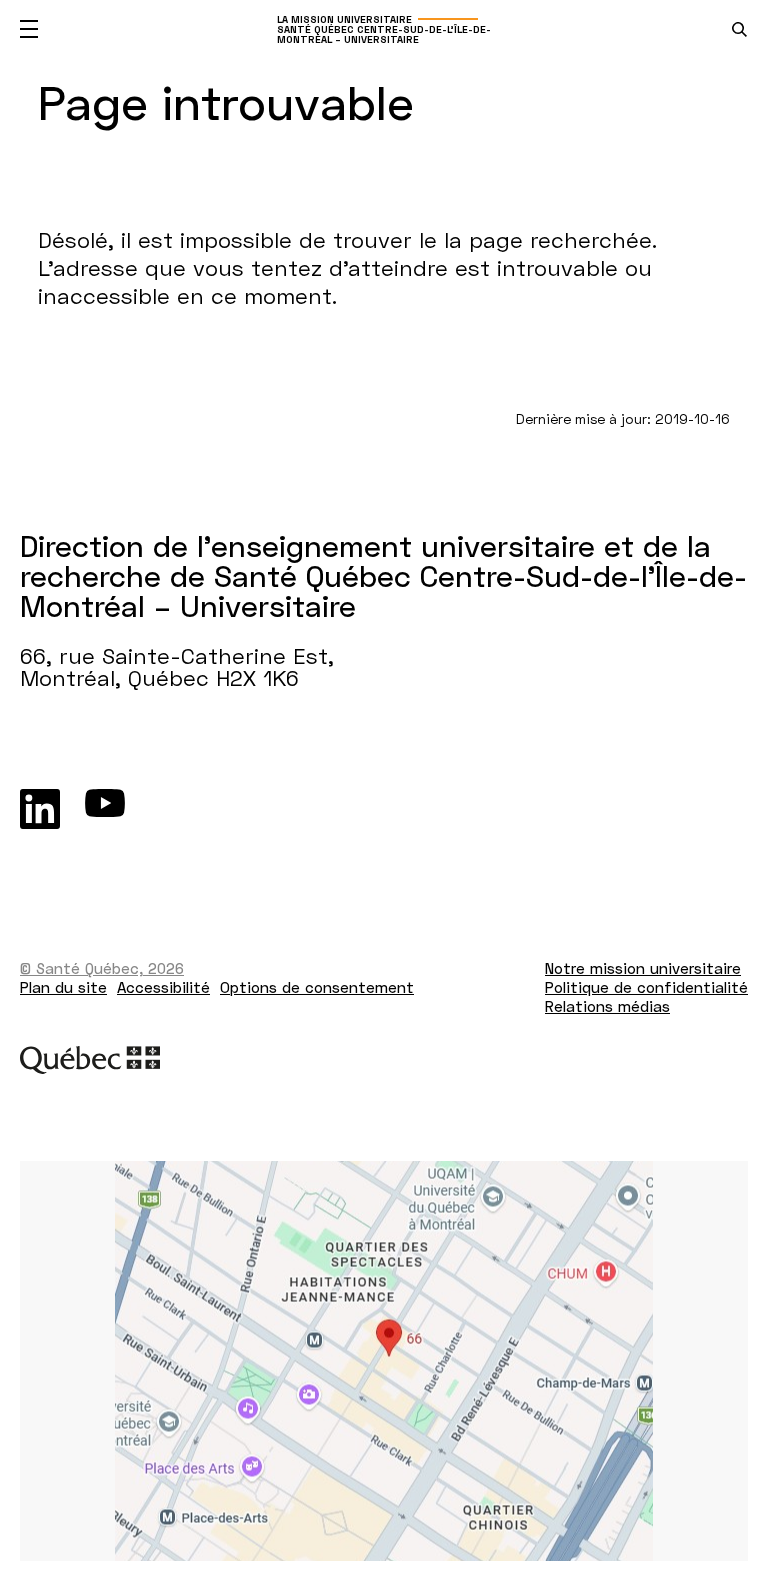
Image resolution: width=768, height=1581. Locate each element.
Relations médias (607, 1006)
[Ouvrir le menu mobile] (29, 29)
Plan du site (63, 987)
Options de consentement (317, 987)
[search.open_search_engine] (739, 29)
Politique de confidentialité (646, 987)
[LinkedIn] (40, 809)
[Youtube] (105, 809)
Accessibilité (163, 987)
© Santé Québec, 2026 (102, 968)
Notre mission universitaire (643, 968)
